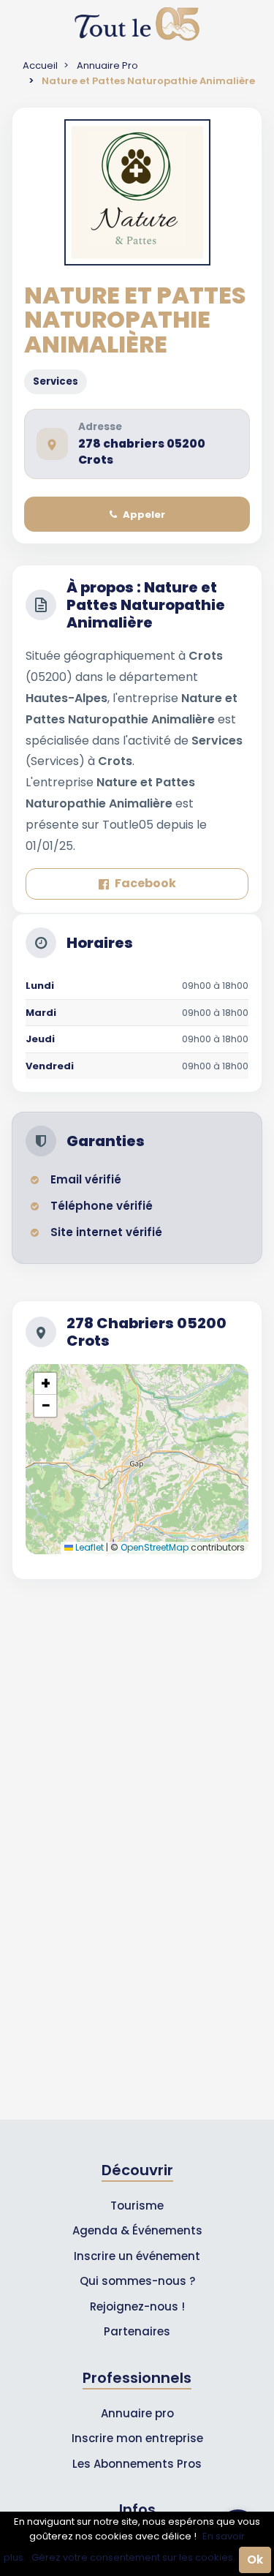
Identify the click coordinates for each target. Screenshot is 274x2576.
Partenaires (137, 2331)
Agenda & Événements (137, 2230)
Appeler (144, 515)
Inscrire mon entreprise (137, 2438)
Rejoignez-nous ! (137, 2306)
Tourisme (137, 2206)
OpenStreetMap (155, 1547)
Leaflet (88, 1547)
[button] (45, 1384)
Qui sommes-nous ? (137, 2281)
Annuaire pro (137, 2413)
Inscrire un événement (137, 2256)
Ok (255, 2560)
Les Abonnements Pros (137, 2464)
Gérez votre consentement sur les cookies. (133, 2557)
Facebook (145, 883)
